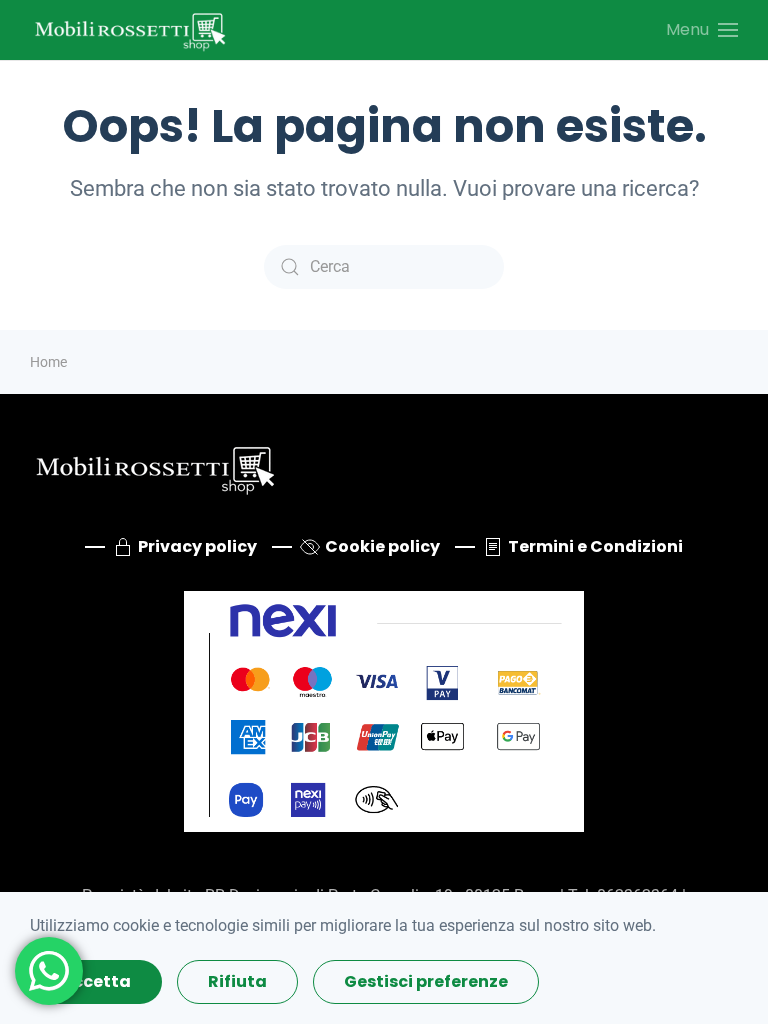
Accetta (96, 981)
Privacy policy (197, 546)
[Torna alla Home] (130, 30)
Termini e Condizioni (595, 546)
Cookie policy (382, 546)
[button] (702, 30)
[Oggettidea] (155, 466)
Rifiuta (237, 981)
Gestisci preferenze (426, 981)
